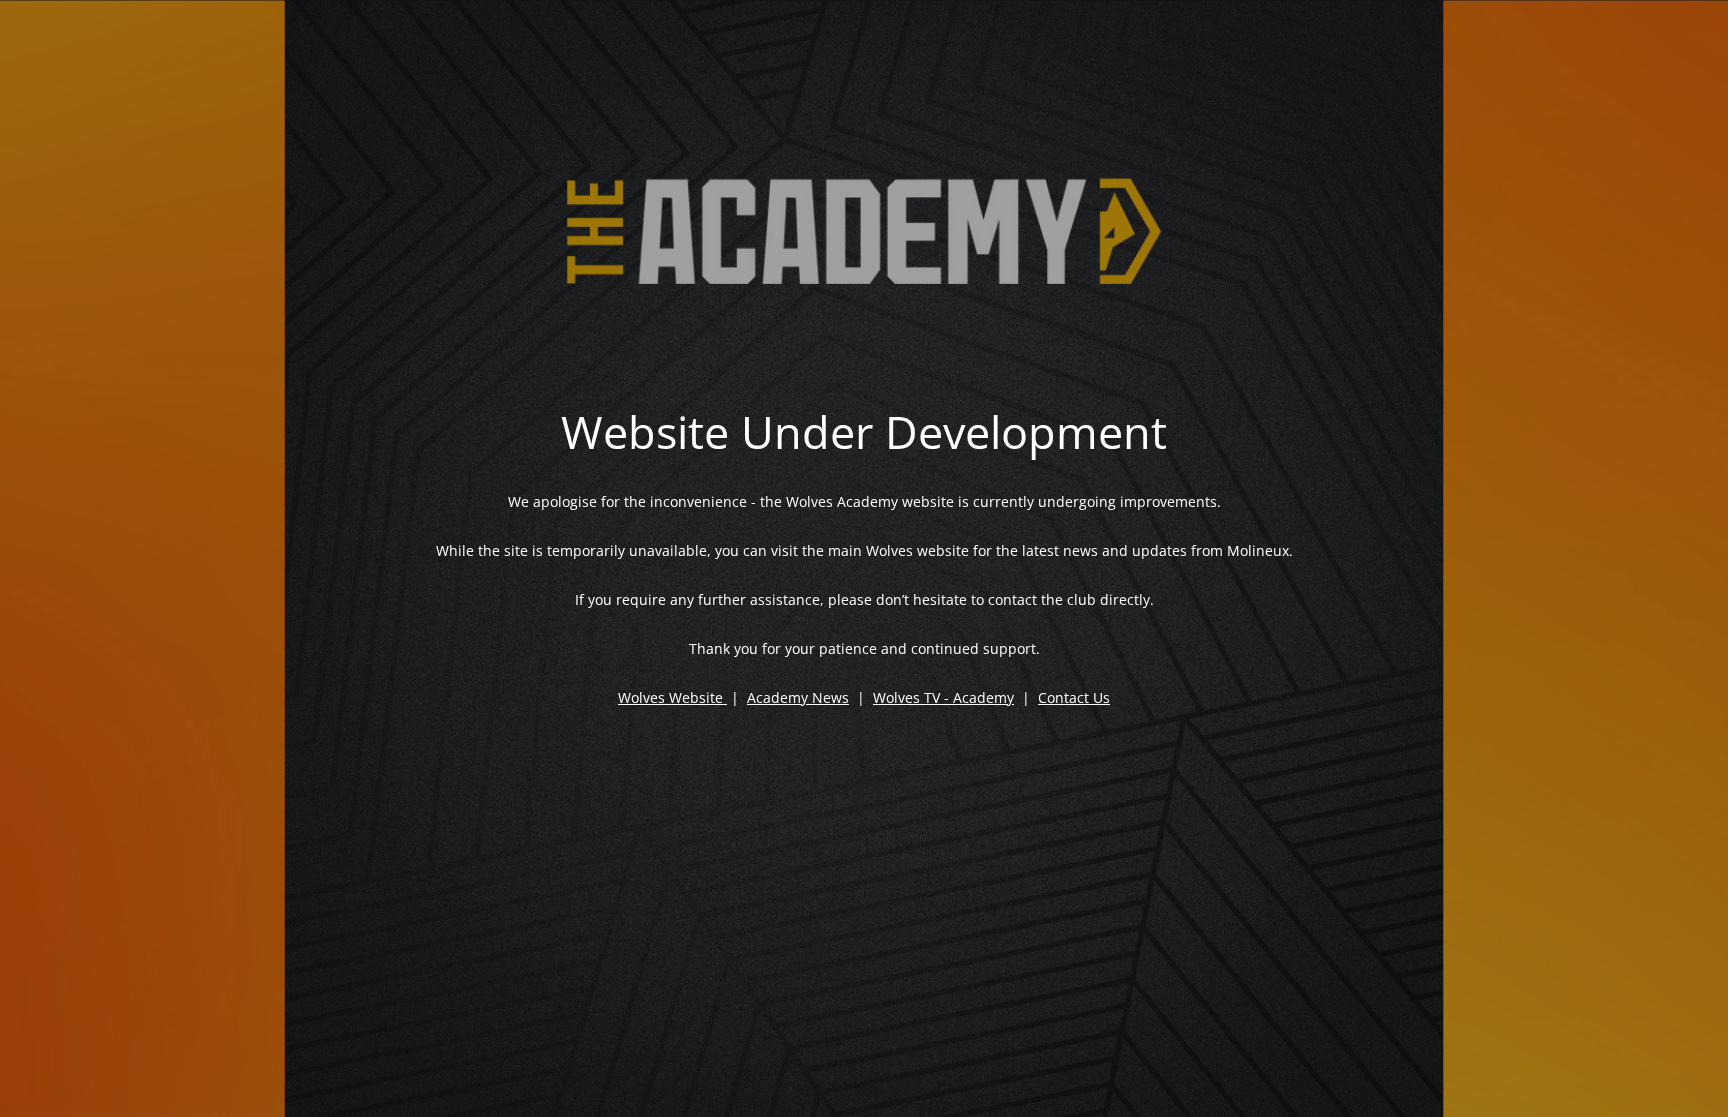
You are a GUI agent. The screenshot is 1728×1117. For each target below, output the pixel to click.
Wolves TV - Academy (943, 697)
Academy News (798, 697)
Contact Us (1074, 697)
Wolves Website (670, 697)
